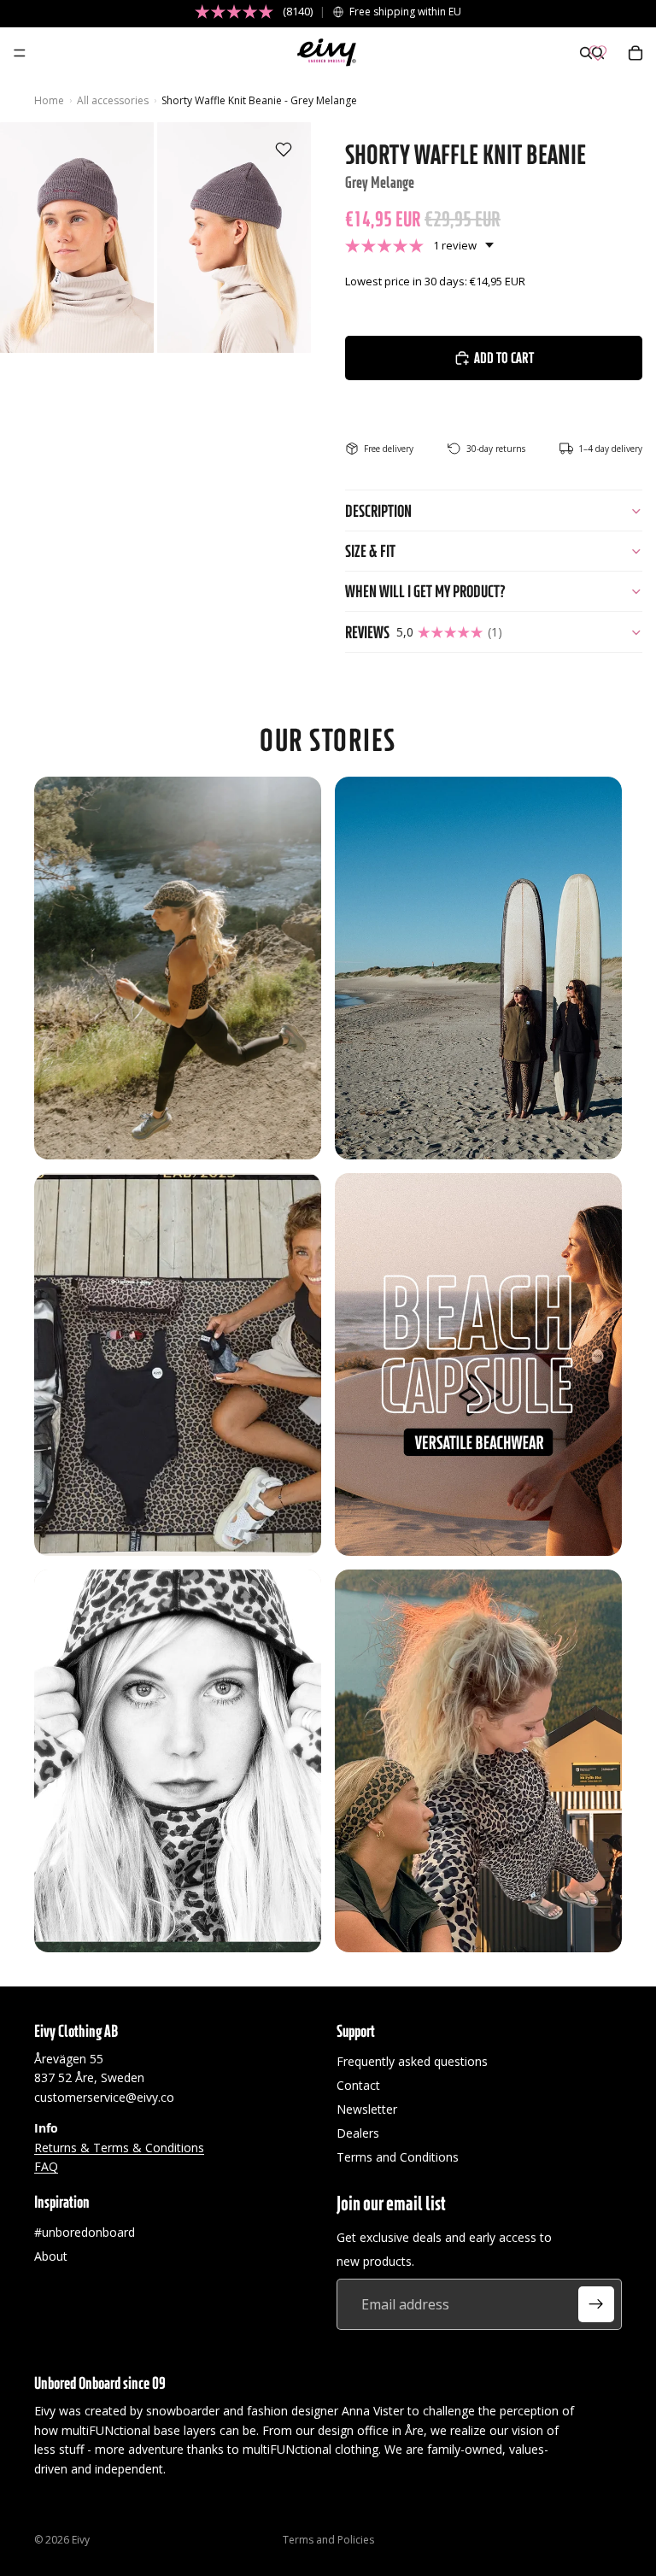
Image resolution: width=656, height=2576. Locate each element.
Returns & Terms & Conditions (119, 2147)
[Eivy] (327, 53)
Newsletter (367, 2109)
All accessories (113, 100)
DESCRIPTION (378, 511)
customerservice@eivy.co (104, 2096)
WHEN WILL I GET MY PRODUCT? (425, 591)
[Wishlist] (598, 53)
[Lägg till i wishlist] (284, 150)
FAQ (46, 2166)
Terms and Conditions (398, 2157)
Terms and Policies (328, 2540)
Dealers (358, 2133)
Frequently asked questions (412, 2061)
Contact (358, 2085)
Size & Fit (370, 551)
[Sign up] (596, 2304)
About (51, 2256)
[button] (419, 246)
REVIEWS (424, 632)
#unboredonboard (85, 2232)
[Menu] (20, 53)
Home (49, 100)
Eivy (81, 2540)
